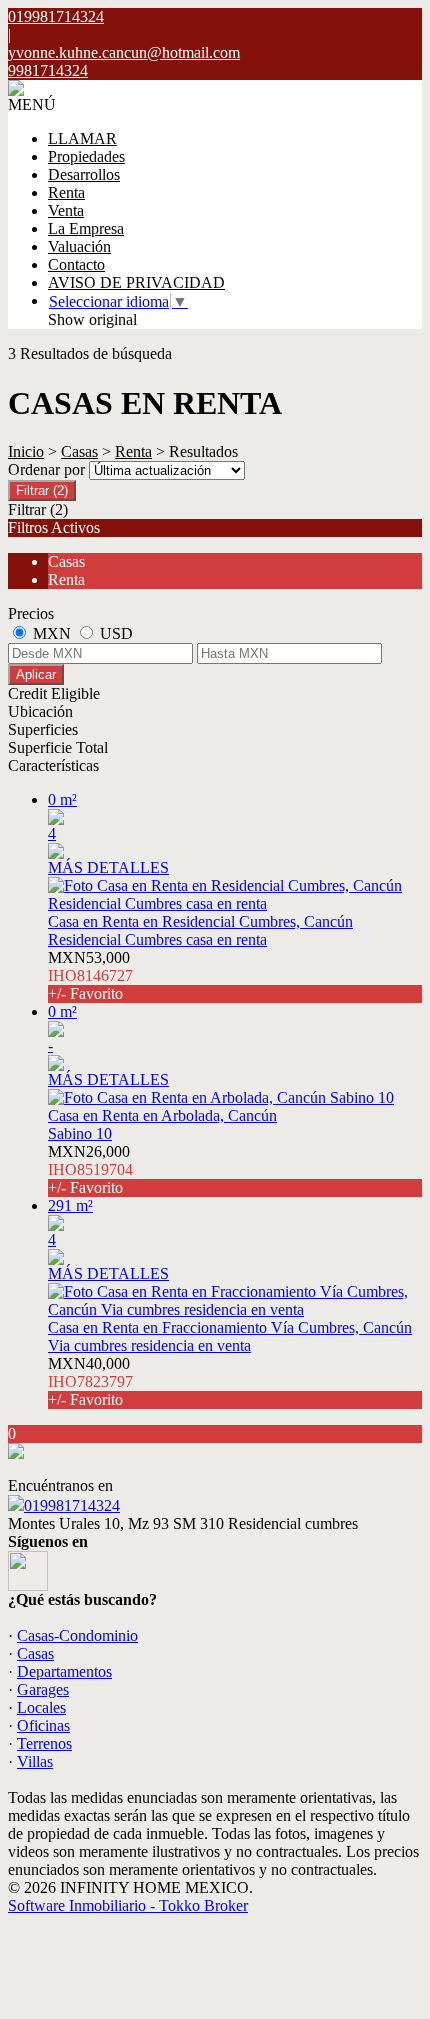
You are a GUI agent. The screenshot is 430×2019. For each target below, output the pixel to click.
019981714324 (72, 1505)
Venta (66, 210)
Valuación (79, 246)
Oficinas (43, 1725)
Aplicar (36, 674)
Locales (41, 1707)
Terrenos (44, 1743)
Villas (35, 1761)
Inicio (26, 451)
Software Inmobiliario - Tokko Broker (128, 1905)
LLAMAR (82, 138)
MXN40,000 (90, 1381)
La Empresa (86, 228)
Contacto (76, 264)
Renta (66, 192)
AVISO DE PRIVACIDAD (136, 282)
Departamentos (64, 1671)
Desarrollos (84, 174)
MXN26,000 (90, 1169)
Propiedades (86, 156)
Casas (79, 451)
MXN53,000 (90, 975)
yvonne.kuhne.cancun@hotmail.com (124, 52)
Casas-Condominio (77, 1635)
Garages (43, 1689)
